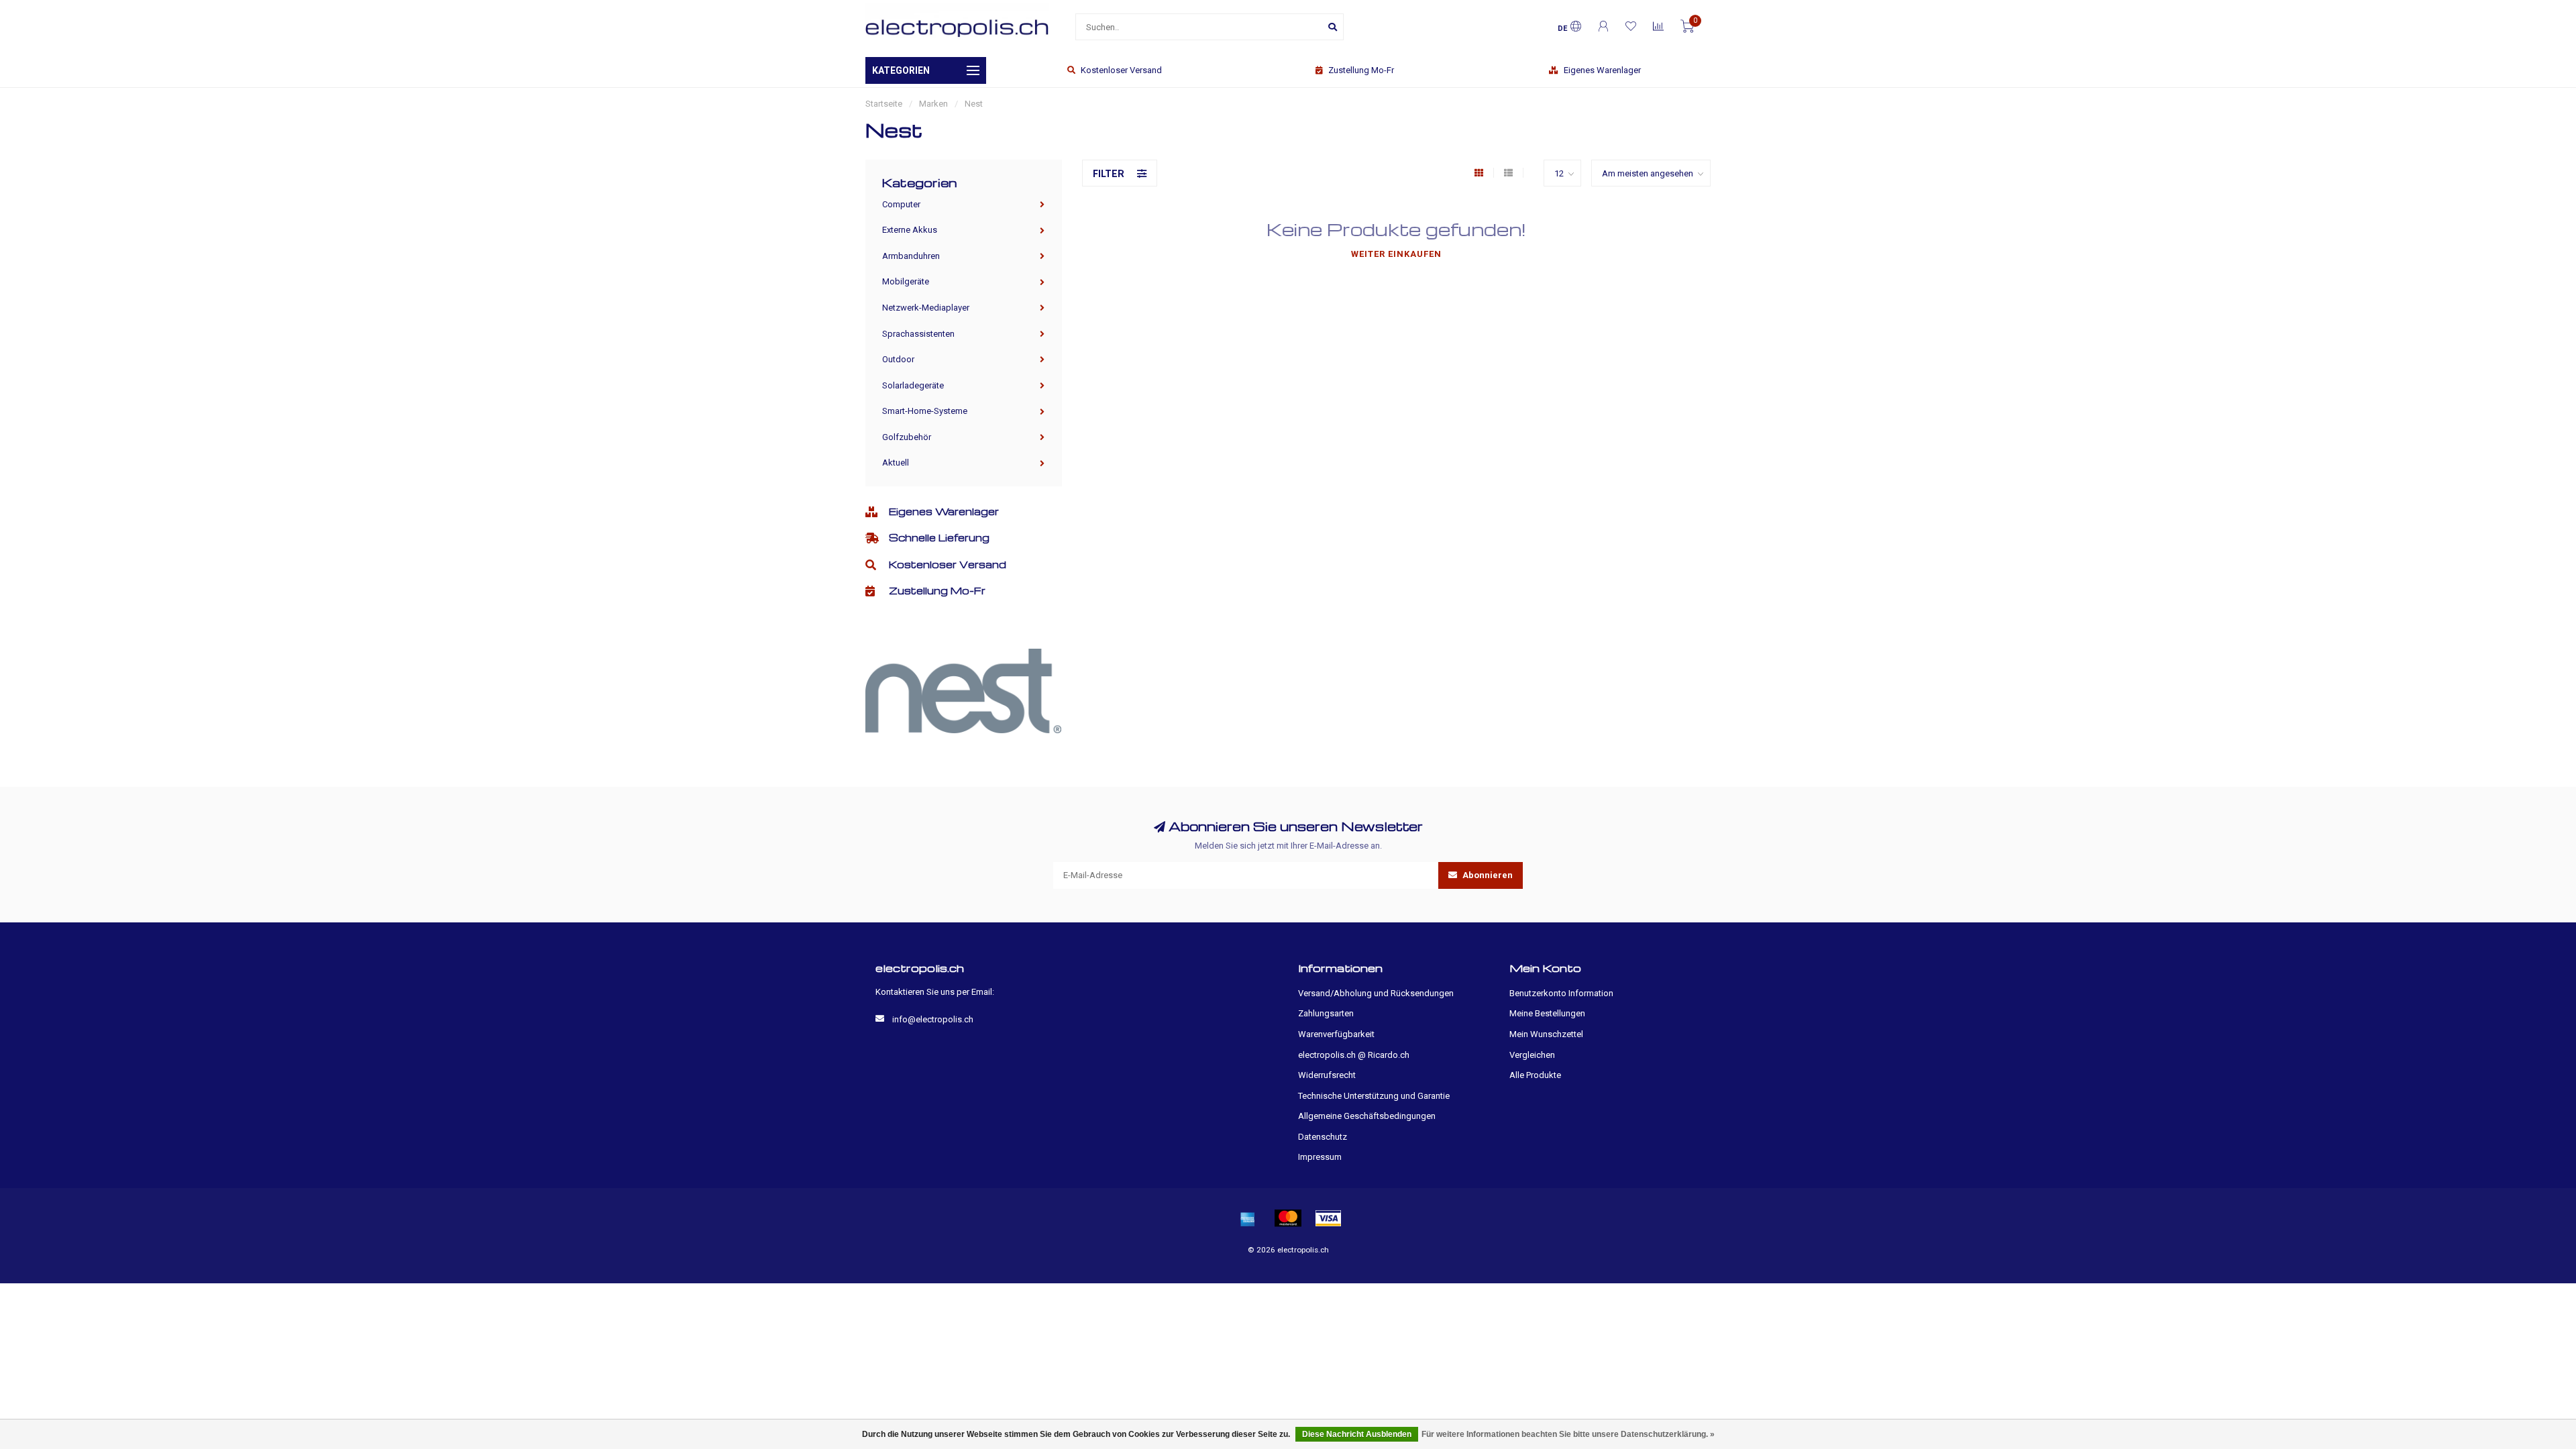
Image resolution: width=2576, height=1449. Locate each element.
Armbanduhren (911, 256)
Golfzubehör (907, 437)
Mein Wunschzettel (1546, 1034)
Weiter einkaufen (1396, 254)
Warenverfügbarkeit (1336, 1034)
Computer (901, 204)
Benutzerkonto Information (1561, 993)
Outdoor (898, 359)
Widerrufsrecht (1327, 1075)
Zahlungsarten (1326, 1013)
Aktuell (896, 463)
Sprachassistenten (918, 334)
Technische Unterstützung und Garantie (1374, 1096)
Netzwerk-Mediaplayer (926, 308)
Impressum (1320, 1157)
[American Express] (1248, 1218)
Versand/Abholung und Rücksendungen (1376, 993)
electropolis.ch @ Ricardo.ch (1354, 1055)
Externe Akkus (910, 230)
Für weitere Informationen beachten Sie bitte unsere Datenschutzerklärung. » (1568, 1434)
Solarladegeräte (913, 385)
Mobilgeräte (906, 281)
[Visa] (1328, 1218)
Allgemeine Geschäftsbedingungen (1367, 1116)
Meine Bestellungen (1547, 1013)
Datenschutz (1323, 1137)
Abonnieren (1487, 875)
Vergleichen (1532, 1055)
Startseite (884, 104)
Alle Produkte (1535, 1075)
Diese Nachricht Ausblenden (1357, 1434)
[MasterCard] (1288, 1218)
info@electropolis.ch (933, 1019)
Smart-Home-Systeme (925, 411)
